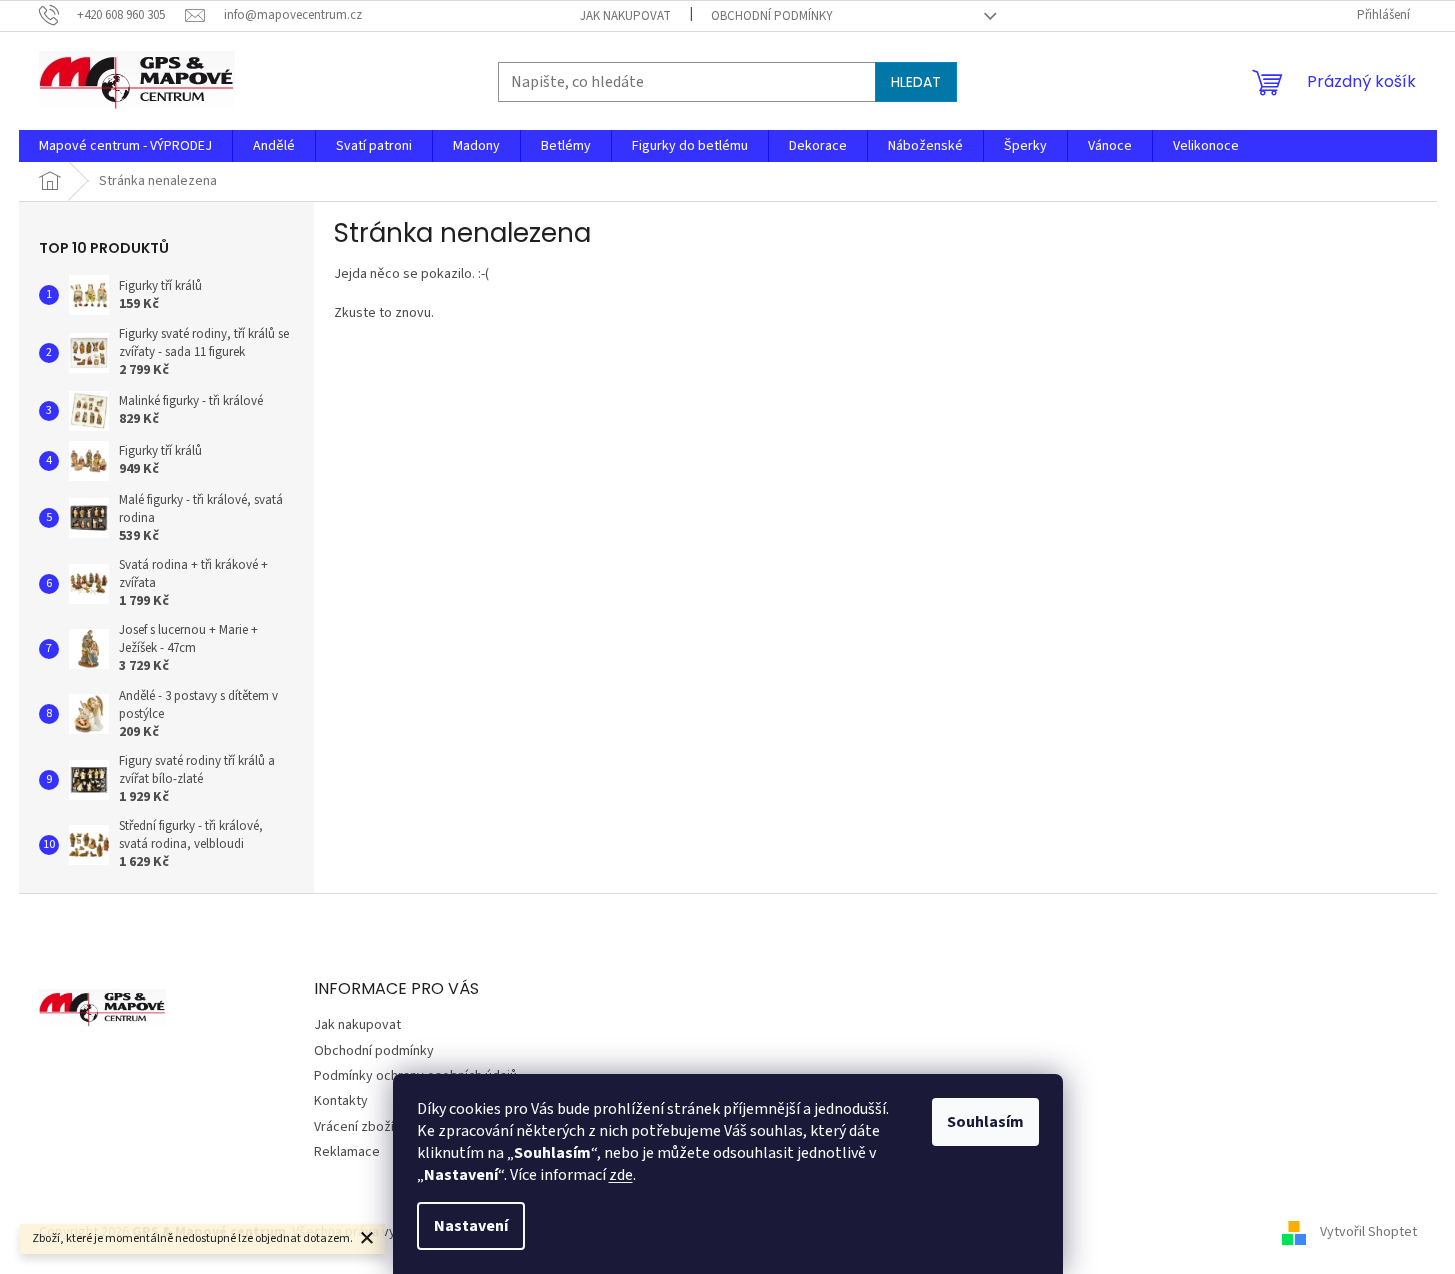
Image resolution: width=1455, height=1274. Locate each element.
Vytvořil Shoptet (1368, 1232)
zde (621, 1175)
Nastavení (471, 1226)
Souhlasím (985, 1122)
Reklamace (347, 1152)
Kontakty (341, 1101)
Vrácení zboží (354, 1127)
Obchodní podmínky (772, 16)
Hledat (916, 82)
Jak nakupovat (625, 16)
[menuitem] (125, 146)
